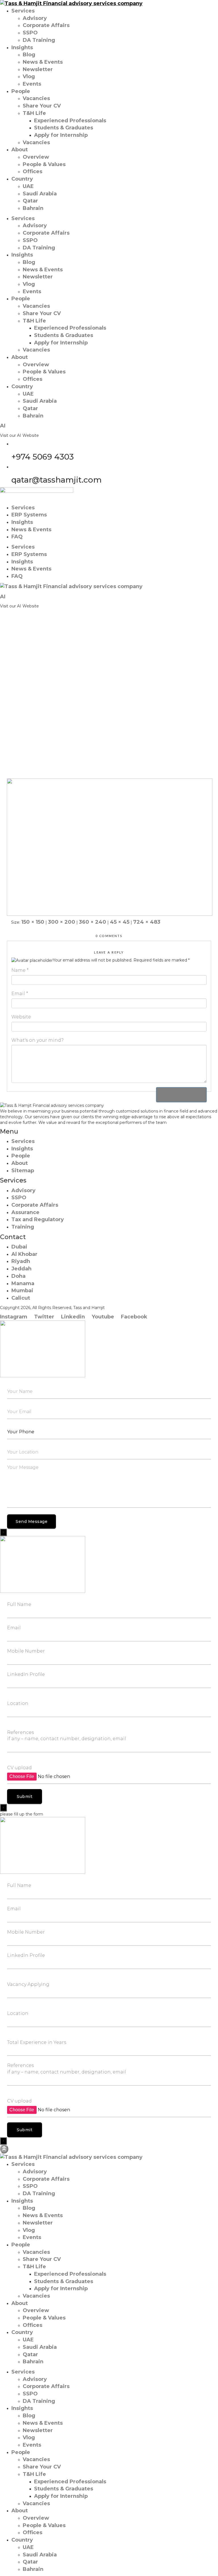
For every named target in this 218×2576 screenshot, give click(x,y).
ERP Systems (29, 515)
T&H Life (34, 113)
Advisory (35, 18)
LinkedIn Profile (26, 1674)
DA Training (39, 40)
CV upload (19, 1768)
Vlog (29, 77)
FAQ (17, 537)
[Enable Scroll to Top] (4, 2149)
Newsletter (38, 69)
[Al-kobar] (110, 847)
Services (23, 11)
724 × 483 (147, 922)
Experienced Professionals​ (70, 121)
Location (18, 1703)
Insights (22, 47)
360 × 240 (93, 922)
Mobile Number (26, 1651)
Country (22, 179)
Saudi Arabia (40, 194)
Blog (29, 55)
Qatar (30, 201)
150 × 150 (33, 922)
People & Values (44, 164)
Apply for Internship (61, 135)
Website (21, 1017)
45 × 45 (120, 922)
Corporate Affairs (46, 25)
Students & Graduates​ (64, 128)
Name (20, 970)
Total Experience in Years (37, 2042)
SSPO (30, 33)
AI (3, 426)
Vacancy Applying (28, 1984)
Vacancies (36, 98)
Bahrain (33, 208)
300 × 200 (62, 922)
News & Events (43, 62)
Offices (33, 171)
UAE (28, 186)
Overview (36, 157)
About (20, 150)
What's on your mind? (37, 1040)
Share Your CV (42, 106)
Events (32, 84)
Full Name (19, 1604)
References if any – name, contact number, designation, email (67, 1736)
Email (20, 994)
